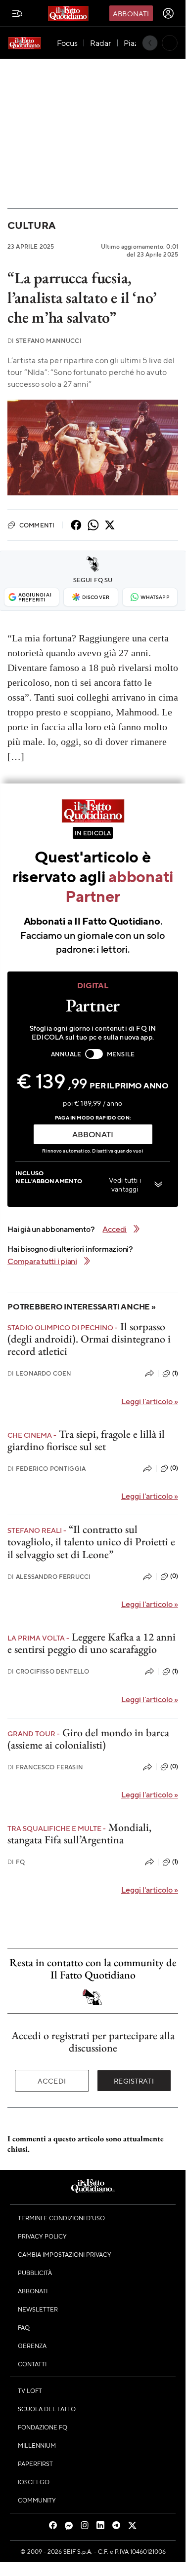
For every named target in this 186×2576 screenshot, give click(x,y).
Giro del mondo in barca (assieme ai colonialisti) (88, 1739)
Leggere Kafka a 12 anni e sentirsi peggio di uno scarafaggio (92, 1643)
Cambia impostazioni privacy (65, 2254)
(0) (174, 1468)
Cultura (31, 225)
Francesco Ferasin (45, 1767)
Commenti (37, 525)
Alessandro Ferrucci (49, 1577)
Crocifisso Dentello (48, 1671)
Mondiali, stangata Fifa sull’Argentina (79, 1833)
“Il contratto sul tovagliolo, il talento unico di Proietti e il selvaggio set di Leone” (91, 1542)
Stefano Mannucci (45, 341)
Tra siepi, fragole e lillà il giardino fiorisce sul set (86, 1440)
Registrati (134, 2081)
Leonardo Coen (39, 1373)
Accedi (52, 2081)
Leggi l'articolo (150, 1401)
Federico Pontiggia (46, 1469)
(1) (175, 1373)
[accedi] (168, 13)
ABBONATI (93, 1134)
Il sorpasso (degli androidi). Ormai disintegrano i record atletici (89, 1339)
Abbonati (131, 13)
